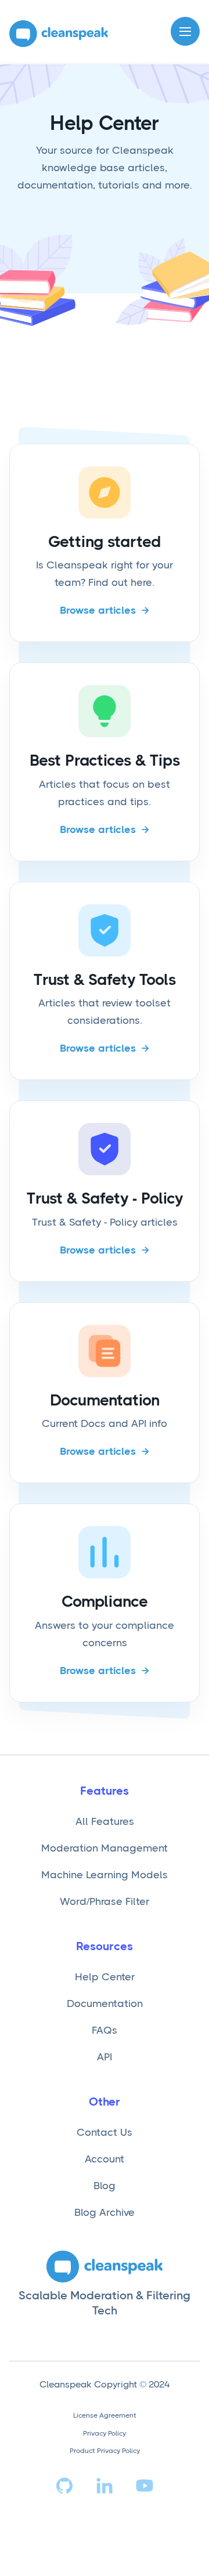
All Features (105, 1821)
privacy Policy (105, 2433)
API (105, 2057)
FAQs (105, 2030)
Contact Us (105, 2132)
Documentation (105, 2003)
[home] (59, 34)
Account (105, 2159)
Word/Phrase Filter (105, 1901)
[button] (185, 31)
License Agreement (105, 2415)
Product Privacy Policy (105, 2451)
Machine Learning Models (105, 1875)
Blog (105, 2186)
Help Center (105, 1977)
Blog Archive (105, 2212)
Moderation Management (105, 1848)
